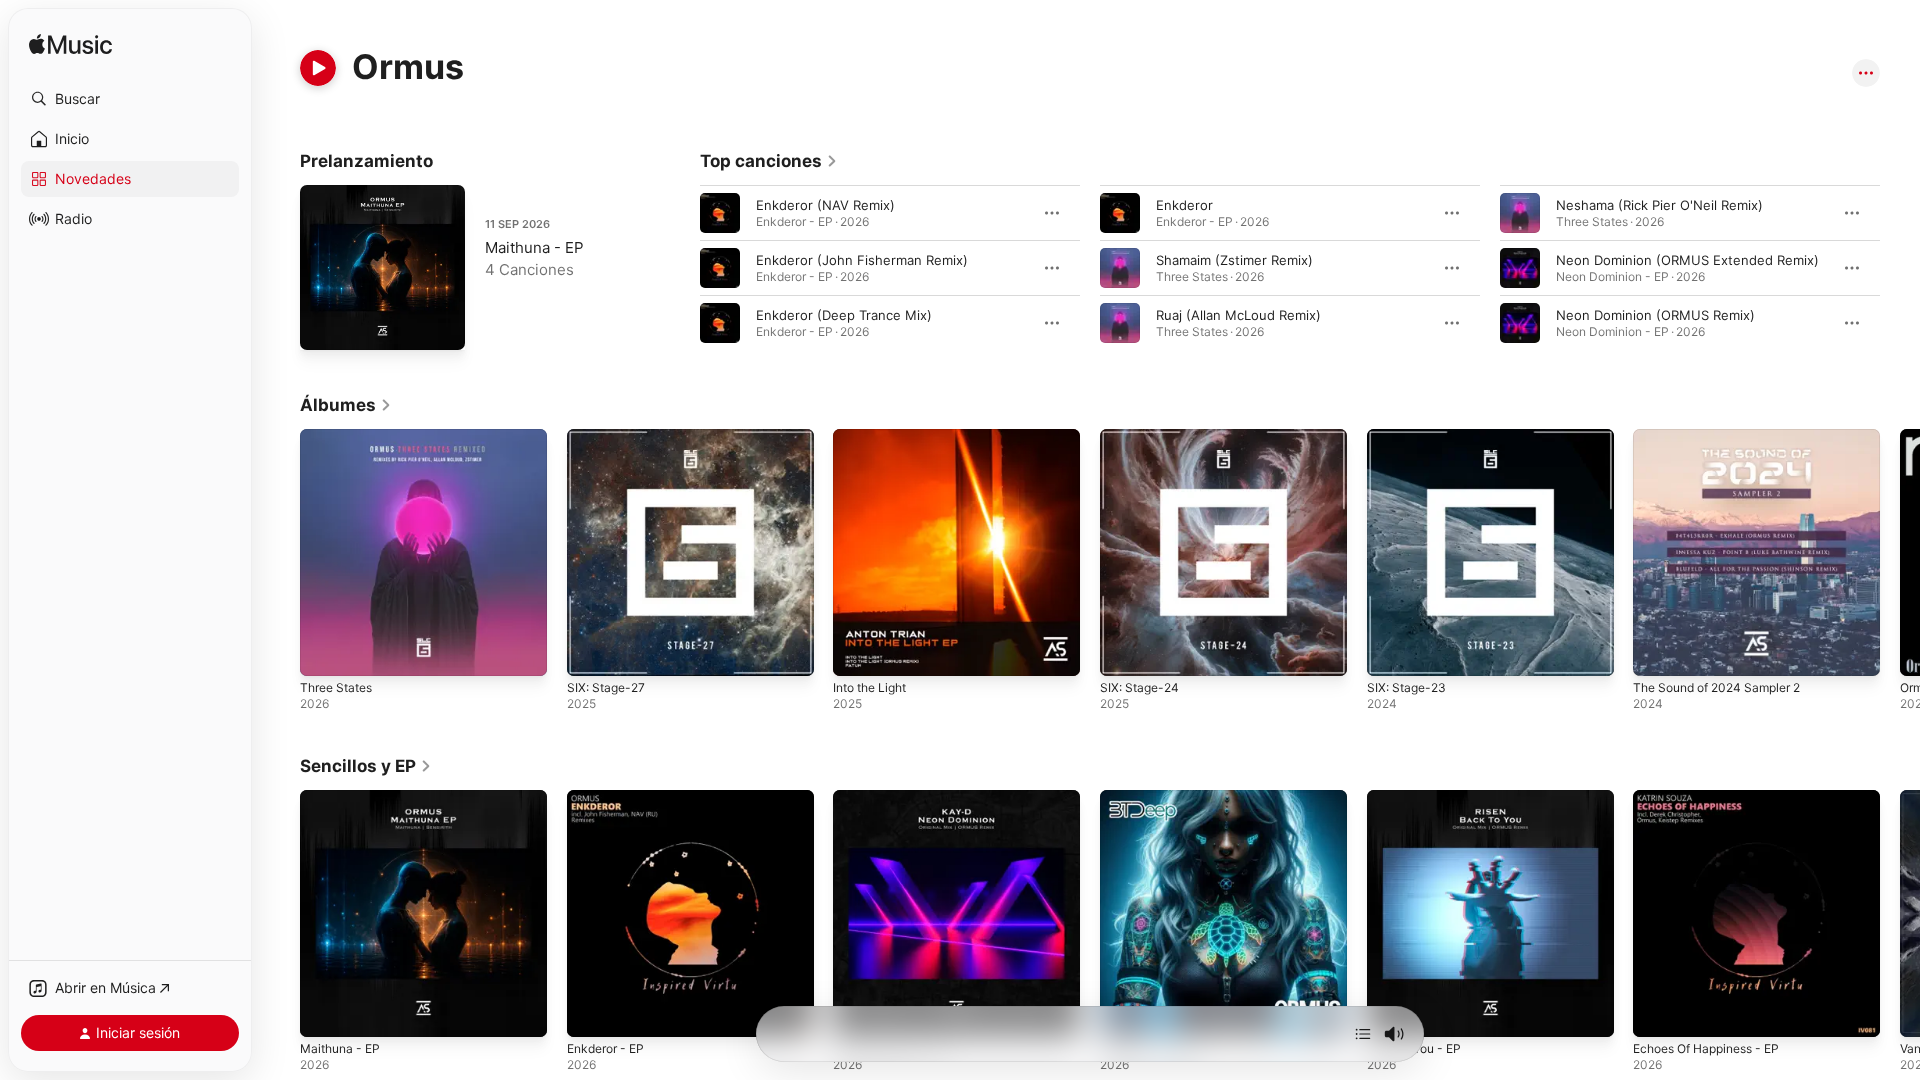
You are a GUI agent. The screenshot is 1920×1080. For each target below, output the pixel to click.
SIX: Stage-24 (1142, 437)
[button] (130, 99)
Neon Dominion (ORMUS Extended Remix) (1687, 260)
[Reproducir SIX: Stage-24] (1125, 651)
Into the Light (875, 437)
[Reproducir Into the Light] (858, 651)
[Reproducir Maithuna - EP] (325, 325)
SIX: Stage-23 (1409, 437)
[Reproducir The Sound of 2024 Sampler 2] (1658, 651)
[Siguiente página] (1900, 268)
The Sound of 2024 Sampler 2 (1726, 437)
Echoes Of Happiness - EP (1715, 798)
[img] (70, 45)
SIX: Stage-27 (609, 437)
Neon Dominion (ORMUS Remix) (1655, 315)
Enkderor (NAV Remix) (825, 205)
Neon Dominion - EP (896, 798)
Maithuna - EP (534, 247)
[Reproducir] (318, 68)
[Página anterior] (680, 268)
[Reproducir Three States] (325, 651)
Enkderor (1184, 205)
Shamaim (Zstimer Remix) (1234, 260)
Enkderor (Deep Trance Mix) (844, 315)
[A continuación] (1363, 1034)
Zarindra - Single (1151, 798)
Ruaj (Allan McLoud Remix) (1238, 315)
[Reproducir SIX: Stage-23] (1392, 651)
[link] (769, 161)
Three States (340, 437)
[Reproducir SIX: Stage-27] (592, 651)
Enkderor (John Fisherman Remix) (862, 260)
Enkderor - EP (610, 798)
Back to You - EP (1419, 798)
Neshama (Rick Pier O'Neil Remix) (1659, 205)
